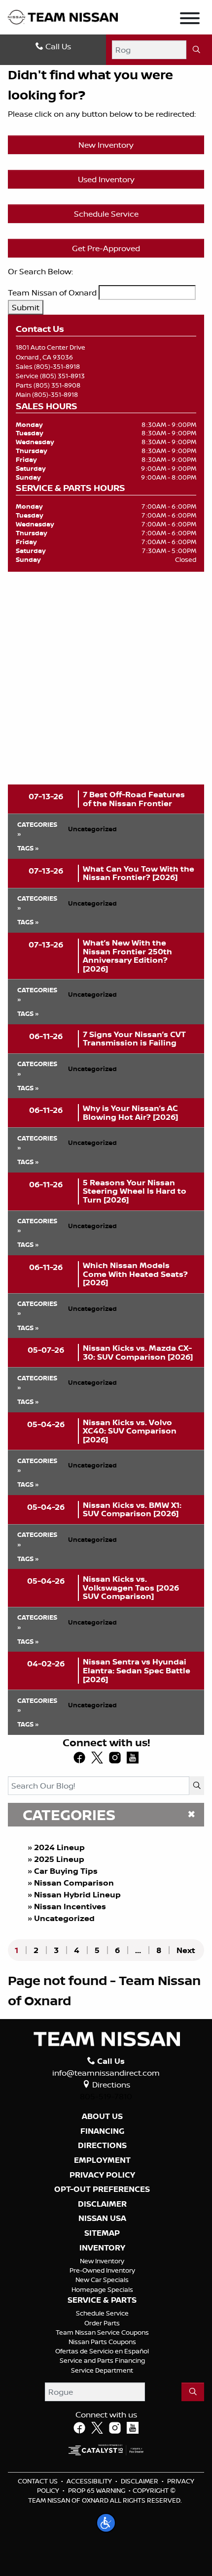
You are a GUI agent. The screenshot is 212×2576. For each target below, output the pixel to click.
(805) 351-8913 (62, 376)
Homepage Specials (102, 2289)
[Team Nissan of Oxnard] (63, 16)
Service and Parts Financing (102, 2360)
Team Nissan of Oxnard (52, 293)
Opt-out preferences (102, 2189)
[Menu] (190, 20)
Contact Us (38, 2481)
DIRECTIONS (102, 2146)
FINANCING (102, 2131)
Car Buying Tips (66, 1871)
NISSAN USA (102, 2218)
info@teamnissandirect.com (106, 2073)
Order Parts (102, 2323)
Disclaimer (102, 2204)
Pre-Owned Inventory (102, 2270)
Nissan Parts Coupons (102, 2342)
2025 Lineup (59, 1859)
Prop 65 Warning (97, 2490)
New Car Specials (102, 2280)
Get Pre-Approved (106, 248)
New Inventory (106, 145)
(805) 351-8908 (57, 385)
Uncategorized (64, 1918)
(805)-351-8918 (57, 366)
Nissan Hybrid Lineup (77, 1894)
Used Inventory (106, 179)
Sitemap (102, 2233)
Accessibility (89, 2481)
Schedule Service (106, 214)
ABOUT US (102, 2117)
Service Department (102, 2370)
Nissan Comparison (74, 1883)
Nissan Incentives (70, 1906)
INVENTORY (102, 2248)
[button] (106, 2523)
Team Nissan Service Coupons (102, 2332)
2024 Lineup (59, 1847)
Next (186, 1950)
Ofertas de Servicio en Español (102, 2351)
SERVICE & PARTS (102, 2300)
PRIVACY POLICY (102, 2175)
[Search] (196, 50)
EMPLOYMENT (102, 2160)
